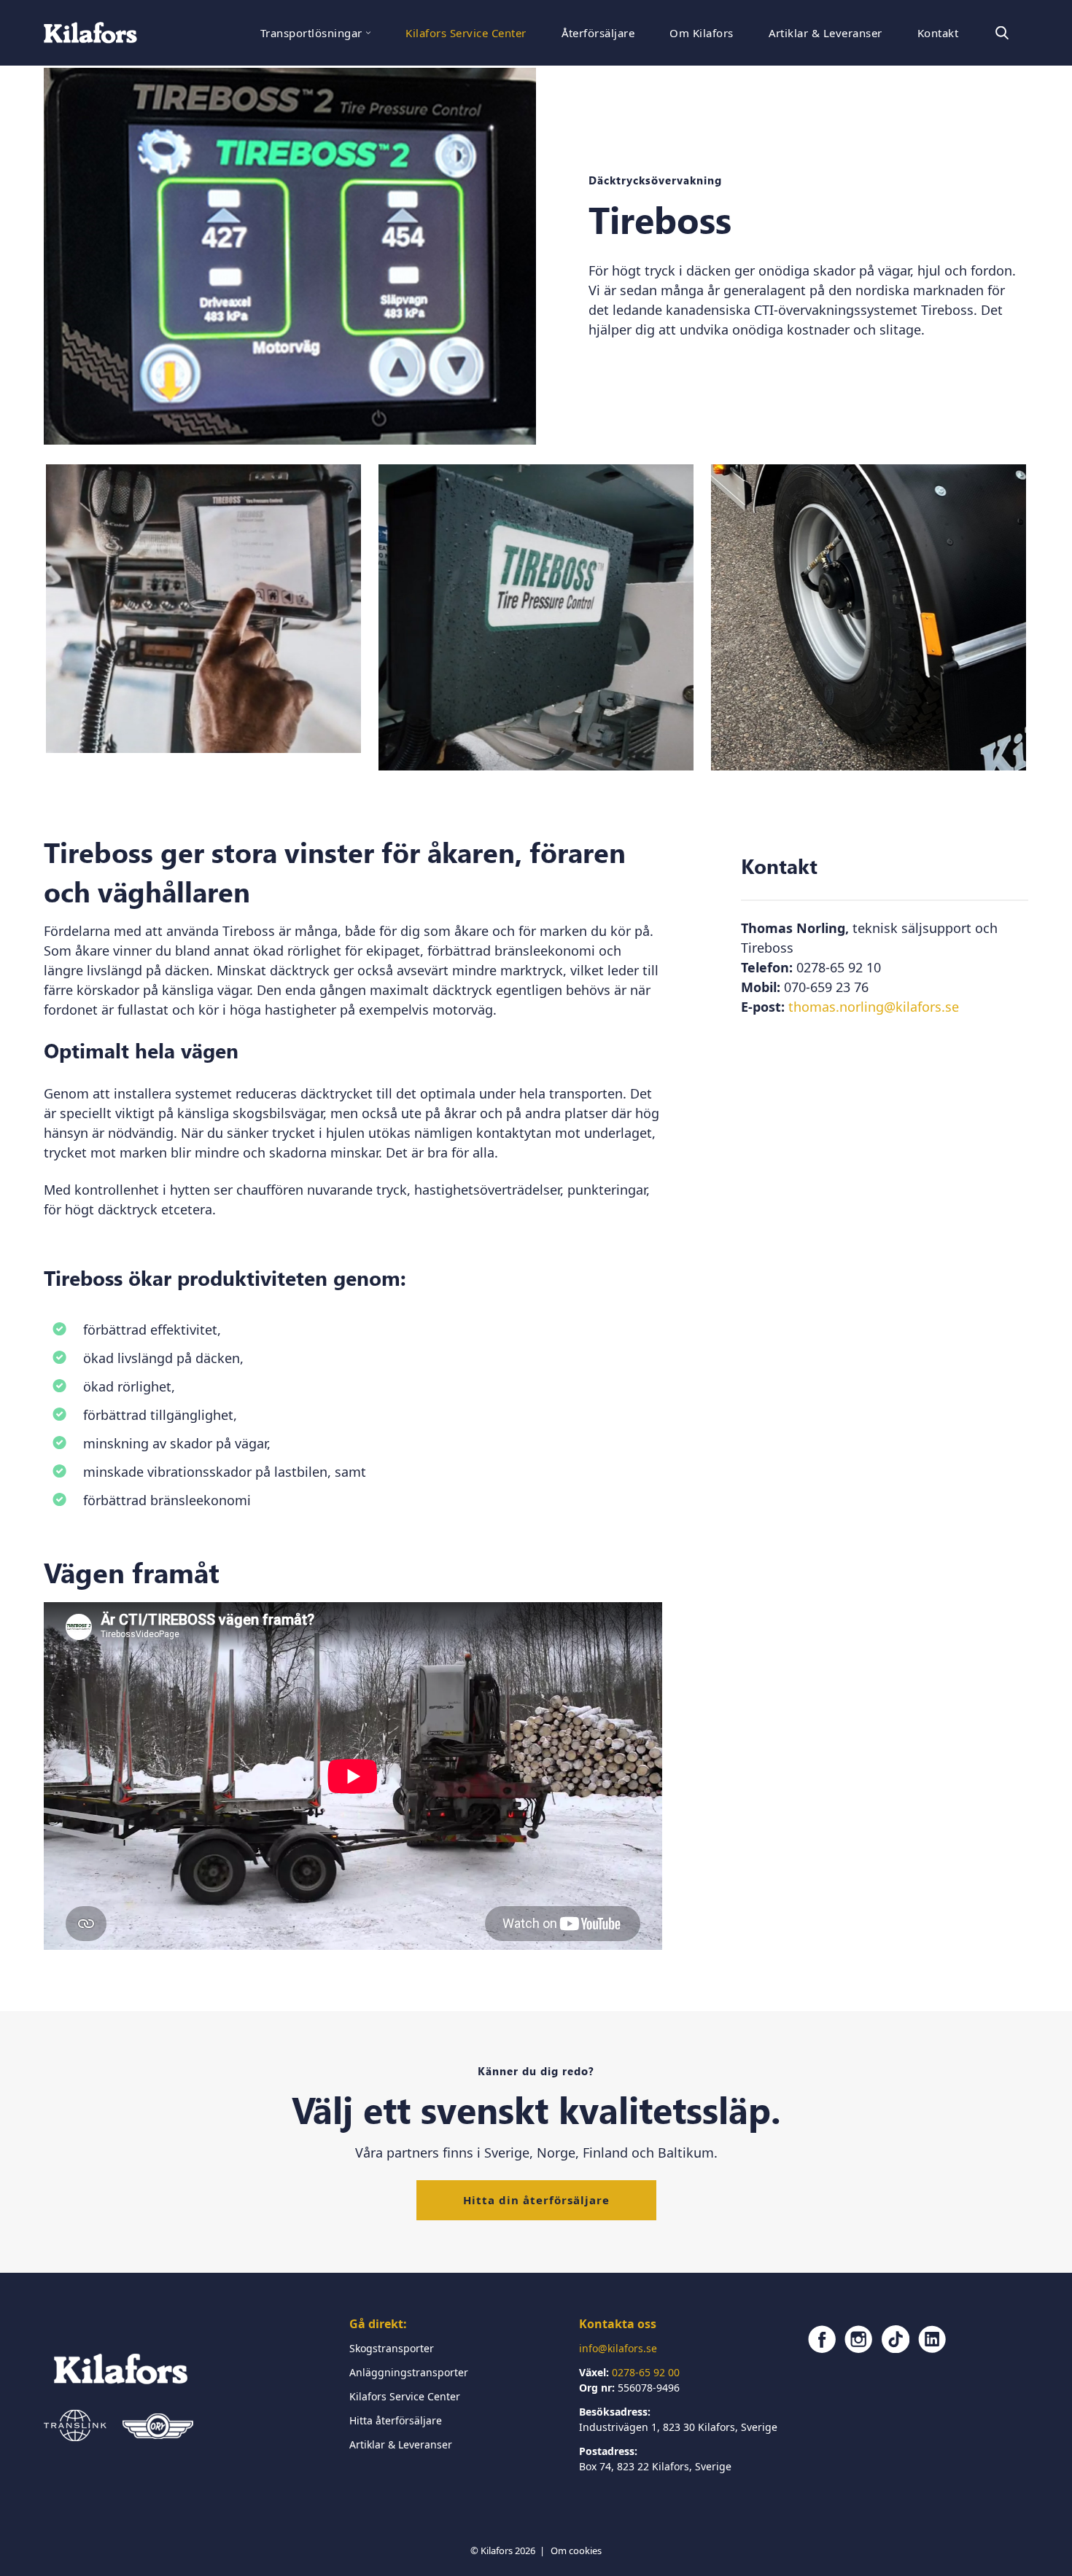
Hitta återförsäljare (396, 2420)
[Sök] (1002, 33)
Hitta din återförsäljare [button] (536, 2200)
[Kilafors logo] (90, 33)
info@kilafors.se (618, 2348)
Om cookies (576, 2550)
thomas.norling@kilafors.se (874, 1007)
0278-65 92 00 (646, 2372)
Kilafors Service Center (466, 33)
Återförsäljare (598, 33)
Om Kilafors (701, 33)
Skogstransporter (392, 2348)
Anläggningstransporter (409, 2372)
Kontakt (938, 33)
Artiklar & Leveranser (826, 33)
